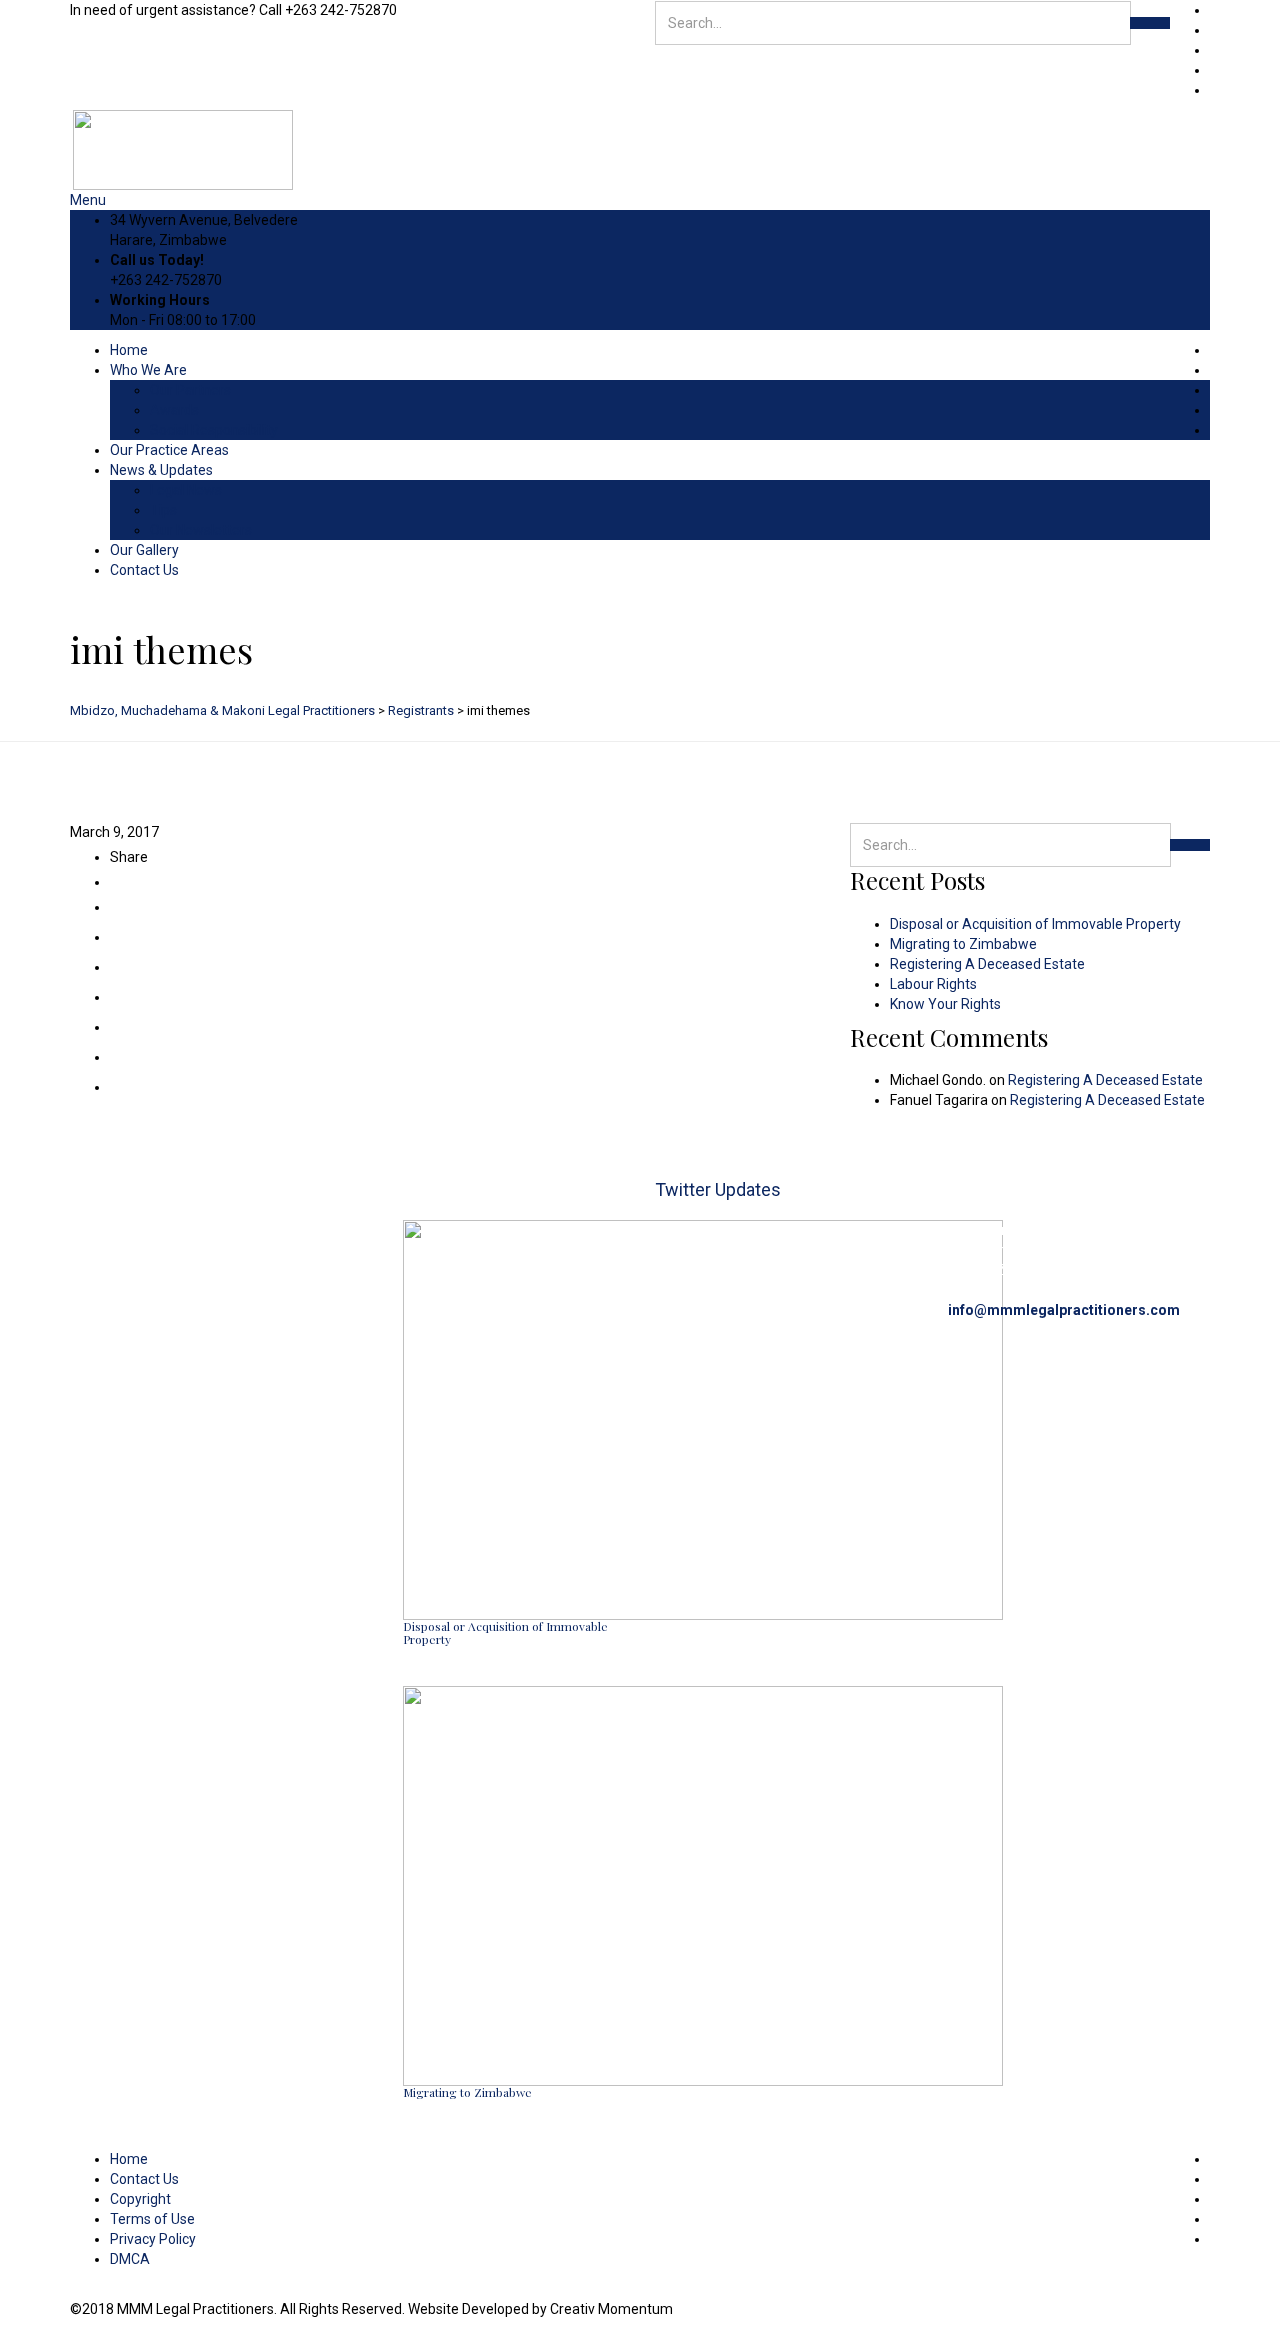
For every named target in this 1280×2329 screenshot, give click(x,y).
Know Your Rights (945, 1004)
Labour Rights (933, 984)
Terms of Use (152, 2219)
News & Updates (161, 470)
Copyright (140, 2199)
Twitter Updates (718, 1189)
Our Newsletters (201, 530)
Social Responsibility (214, 430)
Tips (163, 510)
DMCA (130, 2259)
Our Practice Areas (169, 450)
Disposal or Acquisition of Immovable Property (1035, 924)
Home (129, 350)
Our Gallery (144, 550)
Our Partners (190, 390)
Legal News (186, 490)
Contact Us (144, 570)
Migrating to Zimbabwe (963, 944)
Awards (174, 410)
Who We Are (148, 370)
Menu (88, 200)
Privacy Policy (153, 2239)
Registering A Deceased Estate (987, 964)
